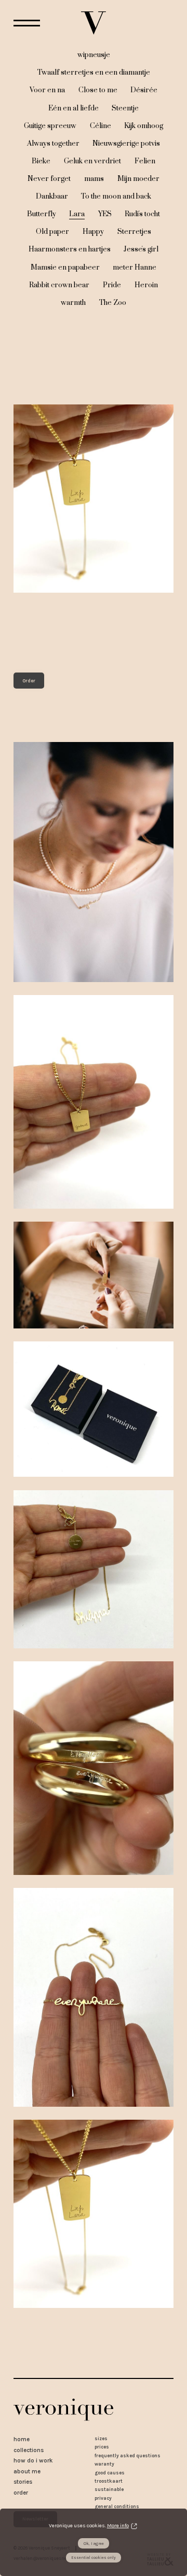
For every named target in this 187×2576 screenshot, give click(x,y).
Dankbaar (52, 197)
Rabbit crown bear (59, 285)
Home (22, 2439)
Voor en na (47, 90)
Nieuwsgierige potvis (126, 144)
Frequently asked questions (128, 2455)
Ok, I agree (94, 2544)
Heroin (146, 285)
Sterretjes (134, 232)
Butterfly (42, 214)
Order (29, 681)
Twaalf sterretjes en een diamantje (94, 73)
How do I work (33, 2460)
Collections (29, 2450)
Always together (53, 144)
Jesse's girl (141, 249)
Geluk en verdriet (92, 161)
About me (27, 2471)
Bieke (41, 161)
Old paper (52, 232)
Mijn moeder (138, 179)
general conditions (117, 2506)
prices (102, 2447)
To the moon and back (116, 197)
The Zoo (113, 303)
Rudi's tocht (142, 214)
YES (105, 214)
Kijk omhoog (144, 126)
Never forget (49, 179)
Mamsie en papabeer (65, 268)
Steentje (125, 108)
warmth (73, 303)
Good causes (110, 2473)
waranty (104, 2464)
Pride (112, 285)
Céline (101, 126)
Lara (77, 214)
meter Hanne (135, 268)
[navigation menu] (27, 23)
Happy (93, 232)
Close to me (98, 90)
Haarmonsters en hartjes (70, 249)
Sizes (101, 2438)
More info (118, 2526)
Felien (145, 161)
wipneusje (94, 55)
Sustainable (109, 2489)
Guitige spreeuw (50, 126)
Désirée (144, 90)
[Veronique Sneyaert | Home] (94, 23)
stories (23, 2482)
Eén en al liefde (74, 108)
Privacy (103, 2498)
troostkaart (109, 2481)
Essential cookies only (94, 2558)
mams (94, 179)
